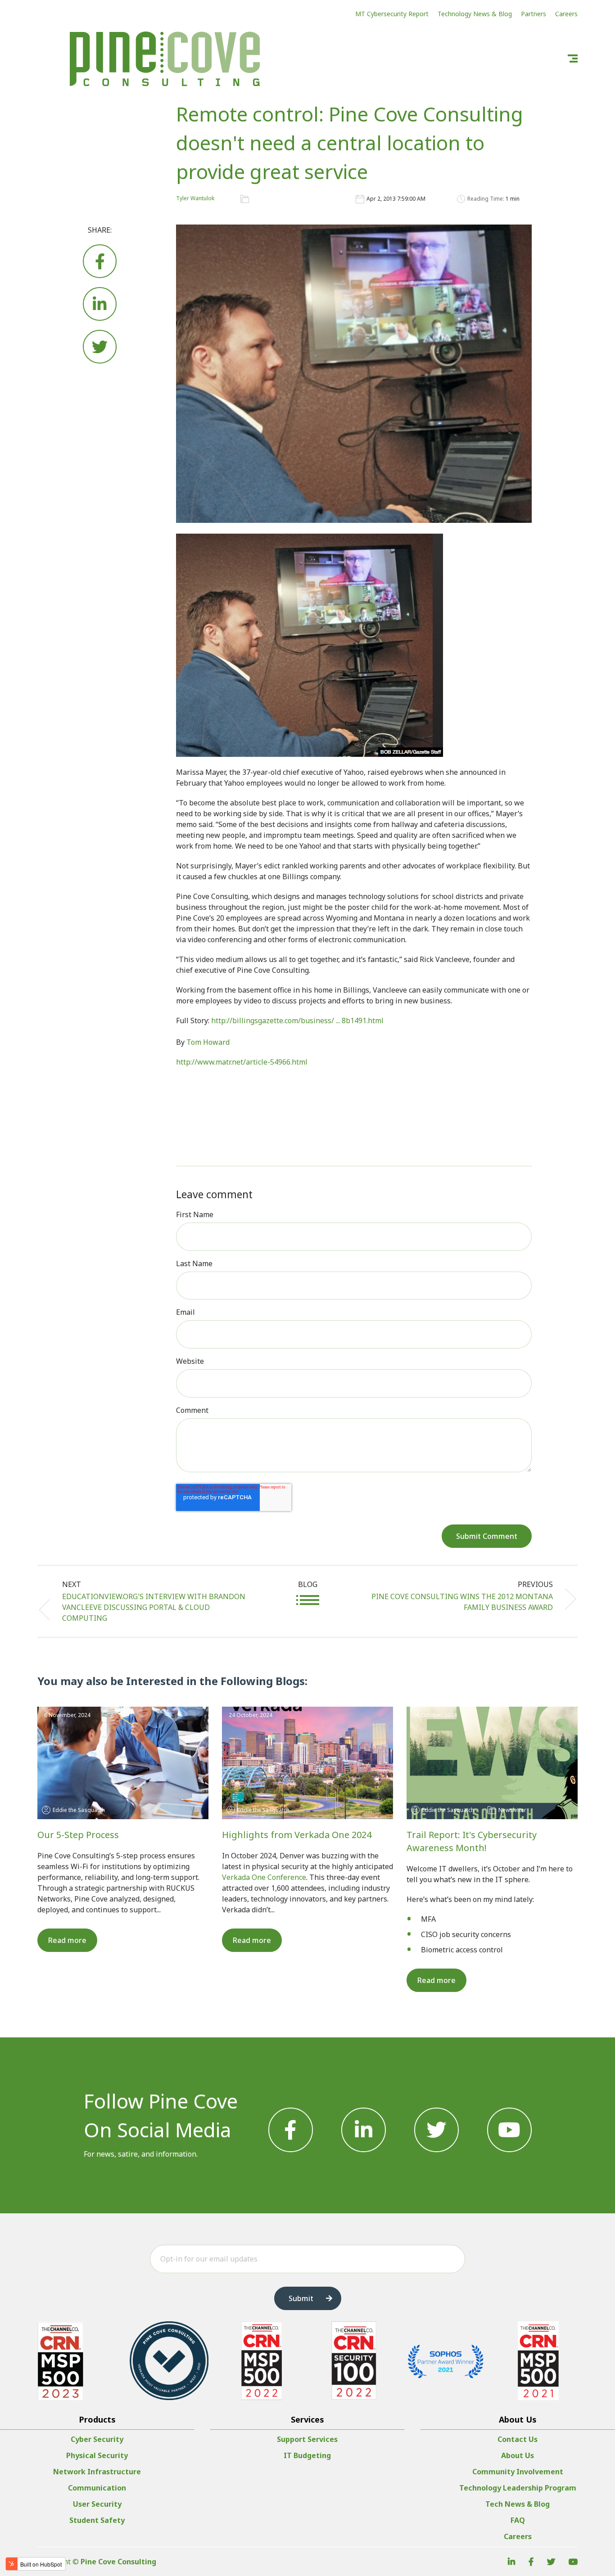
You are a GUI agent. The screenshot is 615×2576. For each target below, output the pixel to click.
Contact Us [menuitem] (518, 2439)
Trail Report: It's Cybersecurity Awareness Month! (472, 1841)
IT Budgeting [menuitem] (307, 2455)
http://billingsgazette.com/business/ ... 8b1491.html (297, 1021)
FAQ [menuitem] (518, 2520)
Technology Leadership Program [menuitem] (518, 2488)
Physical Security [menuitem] (97, 2455)
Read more (67, 1940)
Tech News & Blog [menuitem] (518, 2504)
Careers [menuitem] (518, 2536)
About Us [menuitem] (518, 2455)
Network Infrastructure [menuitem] (97, 2472)
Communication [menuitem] (97, 2488)
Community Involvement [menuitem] (518, 2472)
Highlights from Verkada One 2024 (297, 1835)
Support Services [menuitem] (307, 2439)
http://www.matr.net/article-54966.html (242, 1062)
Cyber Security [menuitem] (97, 2439)
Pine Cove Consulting (118, 2562)
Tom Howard (208, 1042)
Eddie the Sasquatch (79, 1810)
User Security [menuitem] (97, 2504)
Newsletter (512, 1810)
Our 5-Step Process (78, 1835)
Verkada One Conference (264, 1877)
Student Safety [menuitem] (97, 2520)
